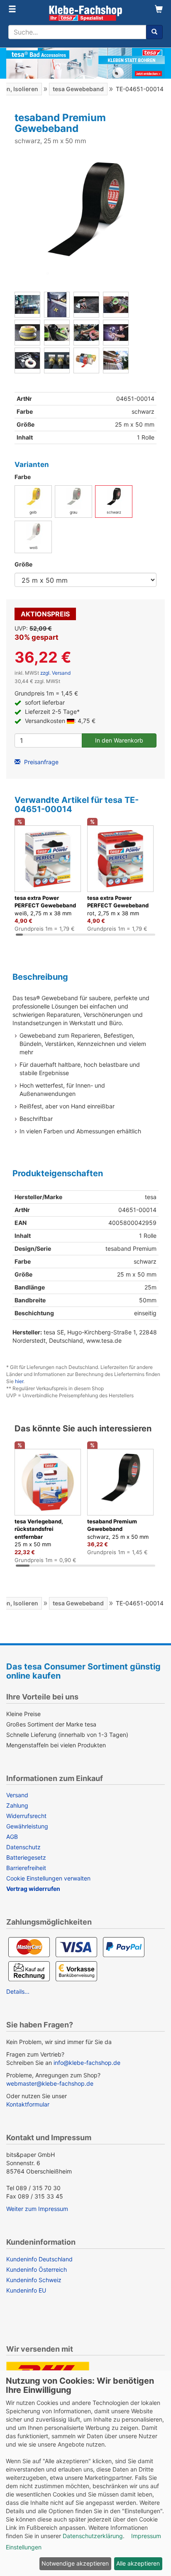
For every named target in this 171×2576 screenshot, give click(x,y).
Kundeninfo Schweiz (34, 2280)
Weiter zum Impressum (37, 2209)
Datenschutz (23, 1847)
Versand (17, 1795)
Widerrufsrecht (26, 1816)
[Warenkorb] (159, 10)
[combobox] (77, 32)
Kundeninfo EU (26, 2290)
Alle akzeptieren (138, 2563)
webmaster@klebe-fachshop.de (50, 2083)
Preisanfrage (40, 762)
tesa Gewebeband (78, 89)
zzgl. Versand (55, 673)
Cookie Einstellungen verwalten (48, 1878)
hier (19, 1381)
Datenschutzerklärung (93, 2536)
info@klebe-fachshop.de (87, 2063)
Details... (18, 1991)
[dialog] (85, 2473)
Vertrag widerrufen (33, 1889)
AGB (12, 1837)
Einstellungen (24, 2547)
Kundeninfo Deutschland (39, 2259)
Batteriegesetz (26, 1857)
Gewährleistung (27, 1826)
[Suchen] (154, 32)
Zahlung (17, 1805)
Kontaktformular (28, 2104)
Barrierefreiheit (26, 1868)
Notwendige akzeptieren (75, 2563)
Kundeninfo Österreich (37, 2269)
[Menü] (12, 10)
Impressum (146, 2536)
